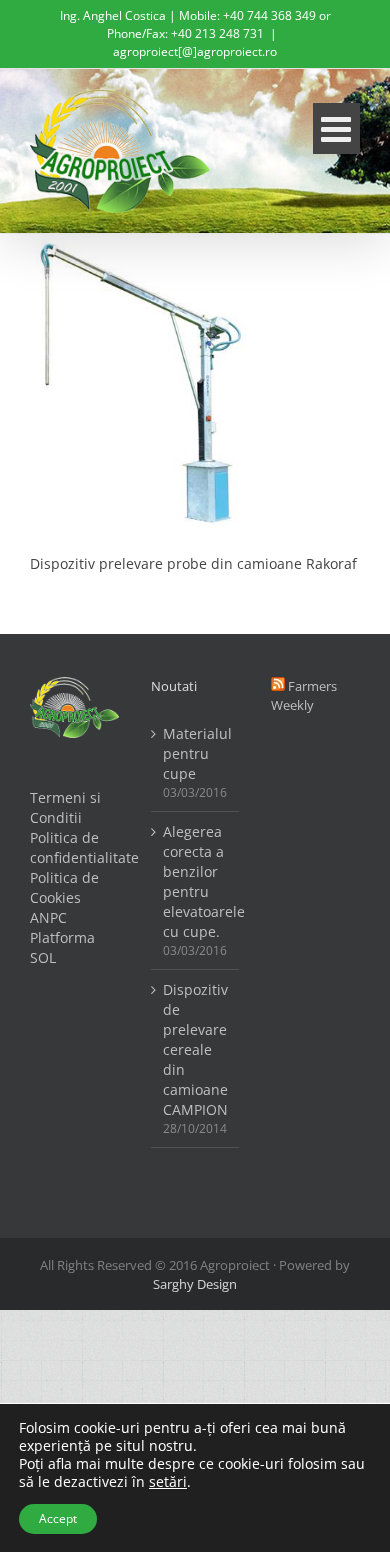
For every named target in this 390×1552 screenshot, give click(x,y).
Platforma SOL (62, 947)
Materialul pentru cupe (196, 753)
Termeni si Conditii (65, 807)
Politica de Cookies (64, 887)
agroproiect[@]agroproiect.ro (195, 51)
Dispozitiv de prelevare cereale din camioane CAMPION (195, 1049)
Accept (58, 1518)
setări (168, 1482)
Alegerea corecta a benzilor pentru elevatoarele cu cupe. (196, 881)
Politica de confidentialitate (74, 847)
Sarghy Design (195, 1284)
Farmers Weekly (304, 695)
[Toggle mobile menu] (336, 128)
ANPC (48, 917)
